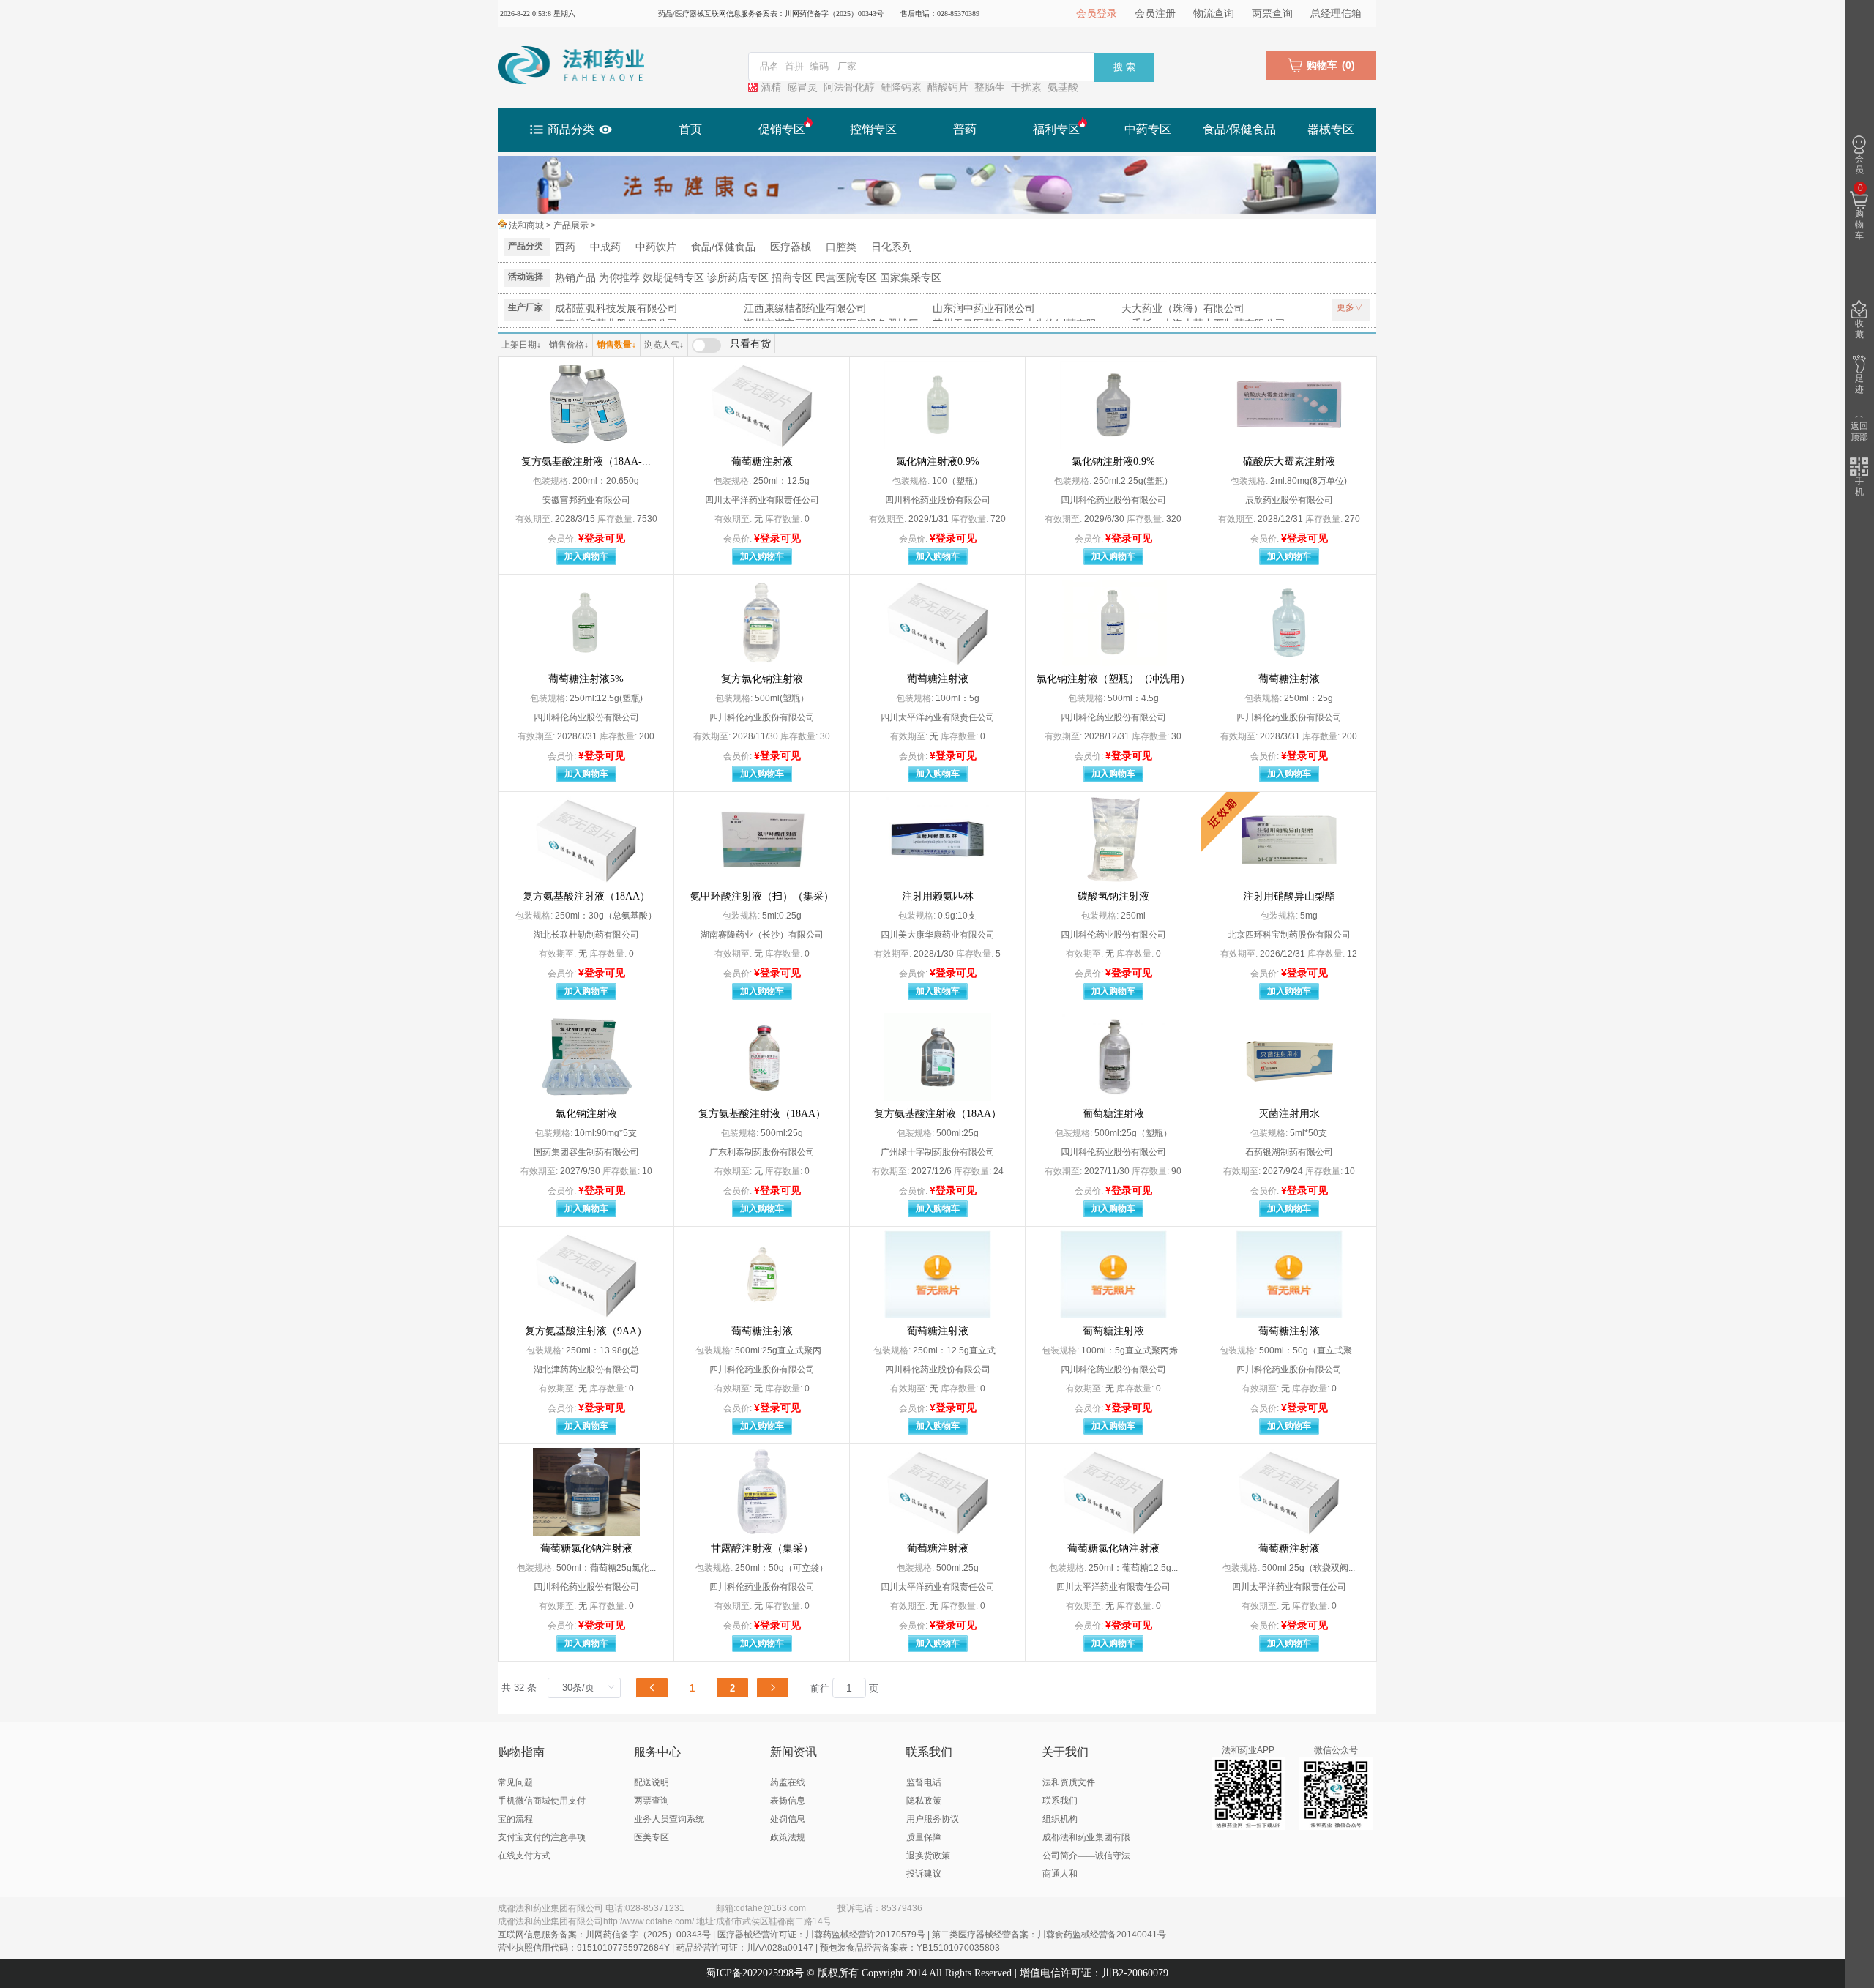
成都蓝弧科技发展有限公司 (616, 308)
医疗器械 (791, 247)
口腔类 (841, 247)
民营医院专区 (846, 277)
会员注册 (1155, 14)
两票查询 (1272, 14)
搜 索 (1124, 67)
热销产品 (575, 277)
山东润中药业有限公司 (984, 308)
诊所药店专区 (738, 277)
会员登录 (1097, 14)
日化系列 (892, 247)
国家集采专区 (911, 277)
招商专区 (792, 277)
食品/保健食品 (723, 247)
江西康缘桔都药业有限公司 (805, 308)
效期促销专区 (673, 277)
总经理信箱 (1336, 14)
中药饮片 (656, 247)
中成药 (605, 247)
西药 (565, 247)
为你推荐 (619, 277)
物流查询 (1214, 14)
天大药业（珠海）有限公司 (1183, 308)
